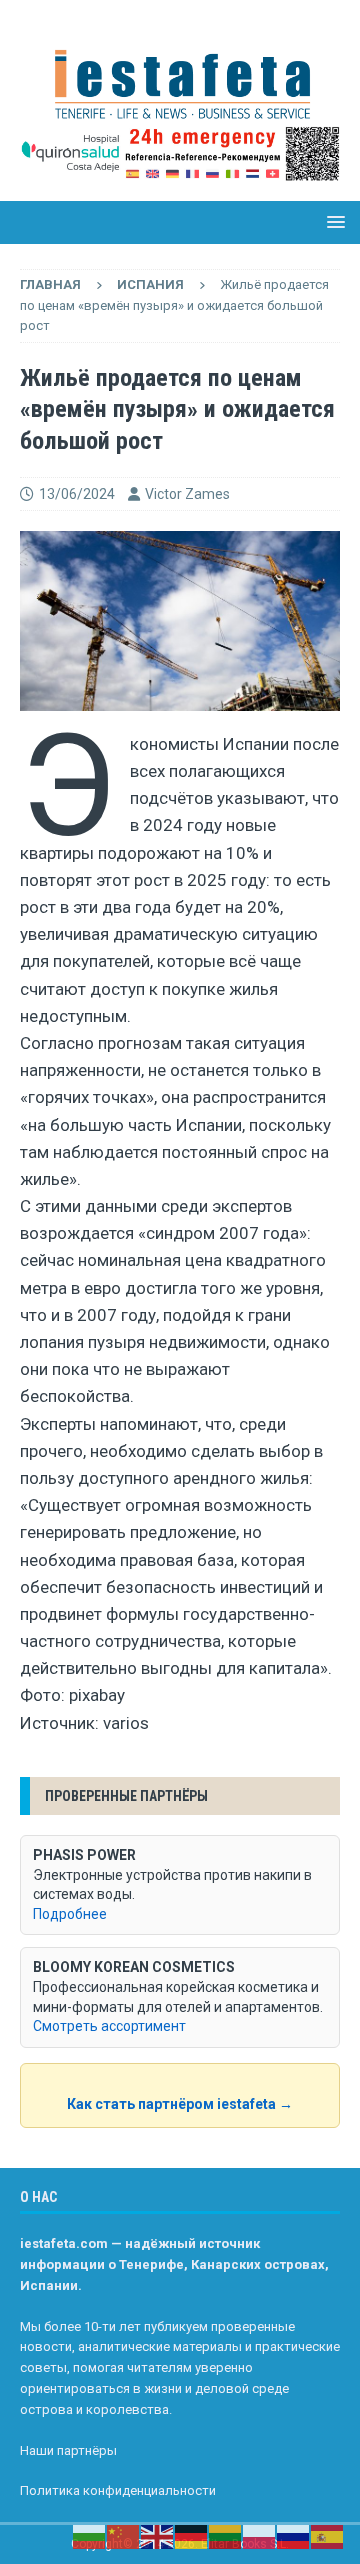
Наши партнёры (68, 2450)
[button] (332, 221)
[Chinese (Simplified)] (124, 2536)
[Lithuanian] (226, 2536)
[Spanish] (328, 2536)
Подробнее (70, 1914)
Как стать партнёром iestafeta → (180, 2104)
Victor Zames (187, 494)
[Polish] (260, 2536)
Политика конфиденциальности (118, 2490)
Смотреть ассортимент (109, 2026)
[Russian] (294, 2536)
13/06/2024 (77, 494)
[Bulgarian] (90, 2536)
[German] (192, 2536)
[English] (158, 2536)
